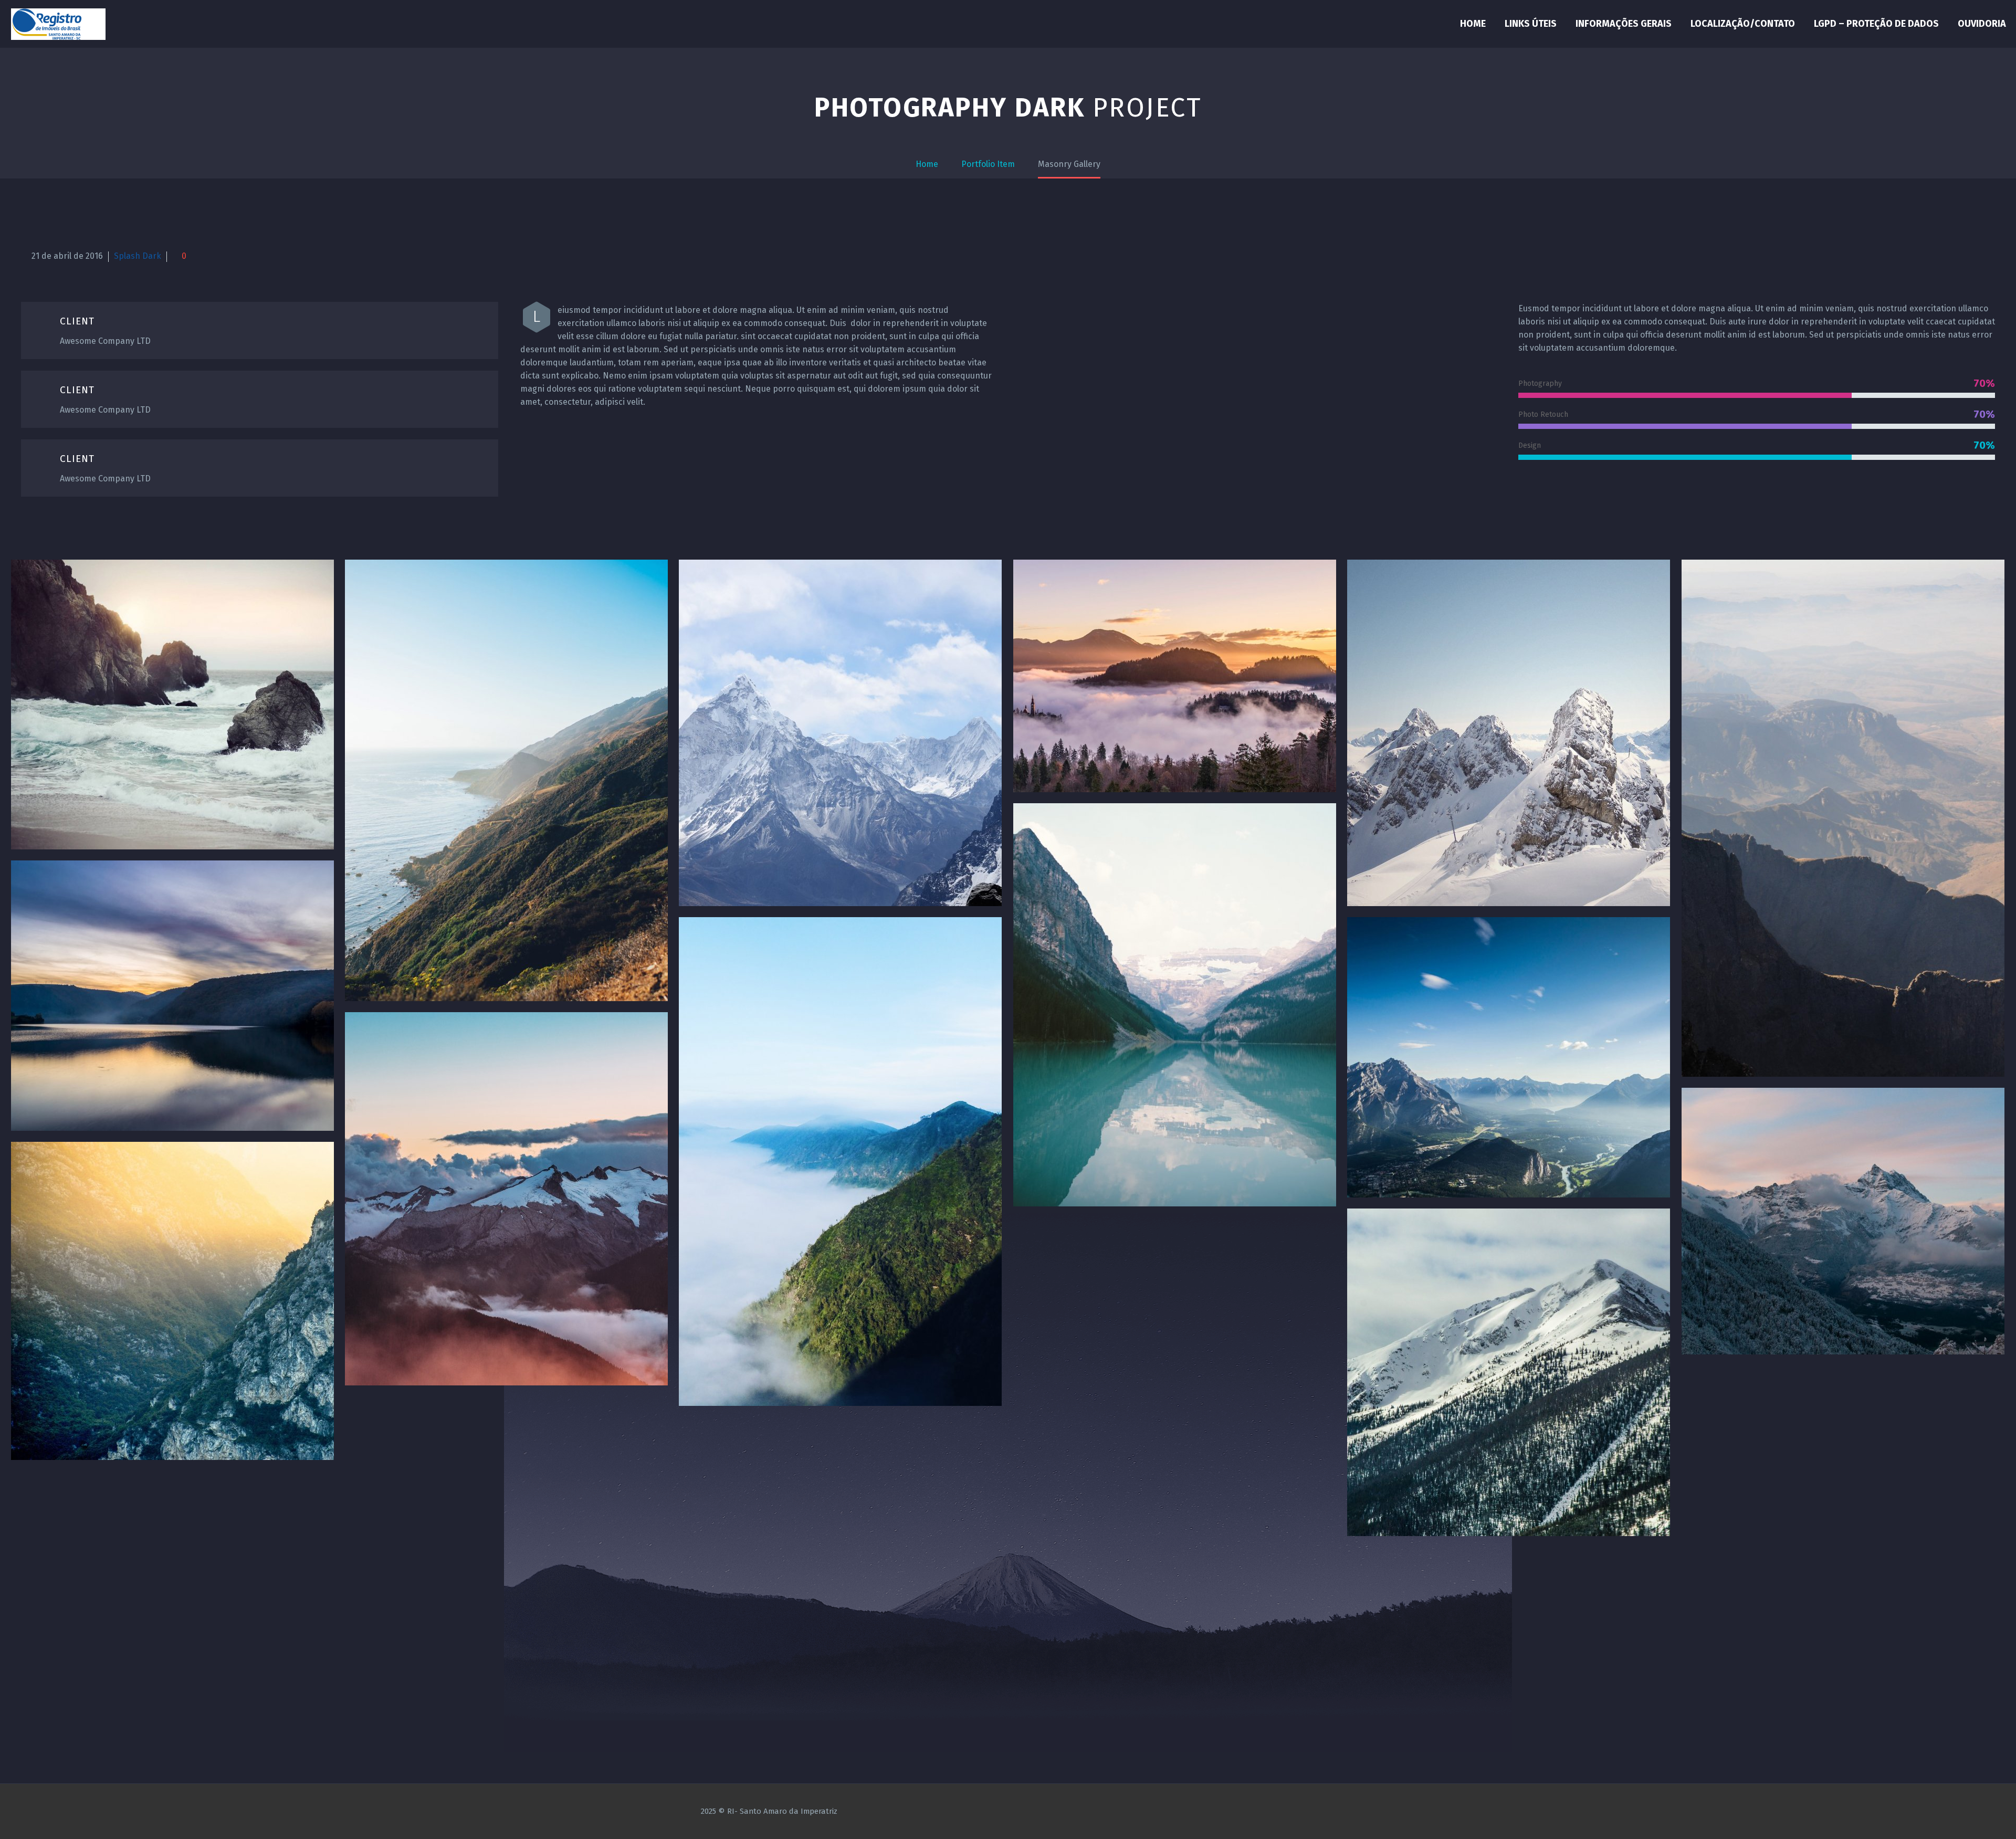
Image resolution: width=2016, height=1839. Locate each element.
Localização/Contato (1743, 24)
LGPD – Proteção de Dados (1876, 24)
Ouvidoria (1982, 24)
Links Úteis (1531, 24)
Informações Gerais (1624, 24)
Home (1473, 24)
